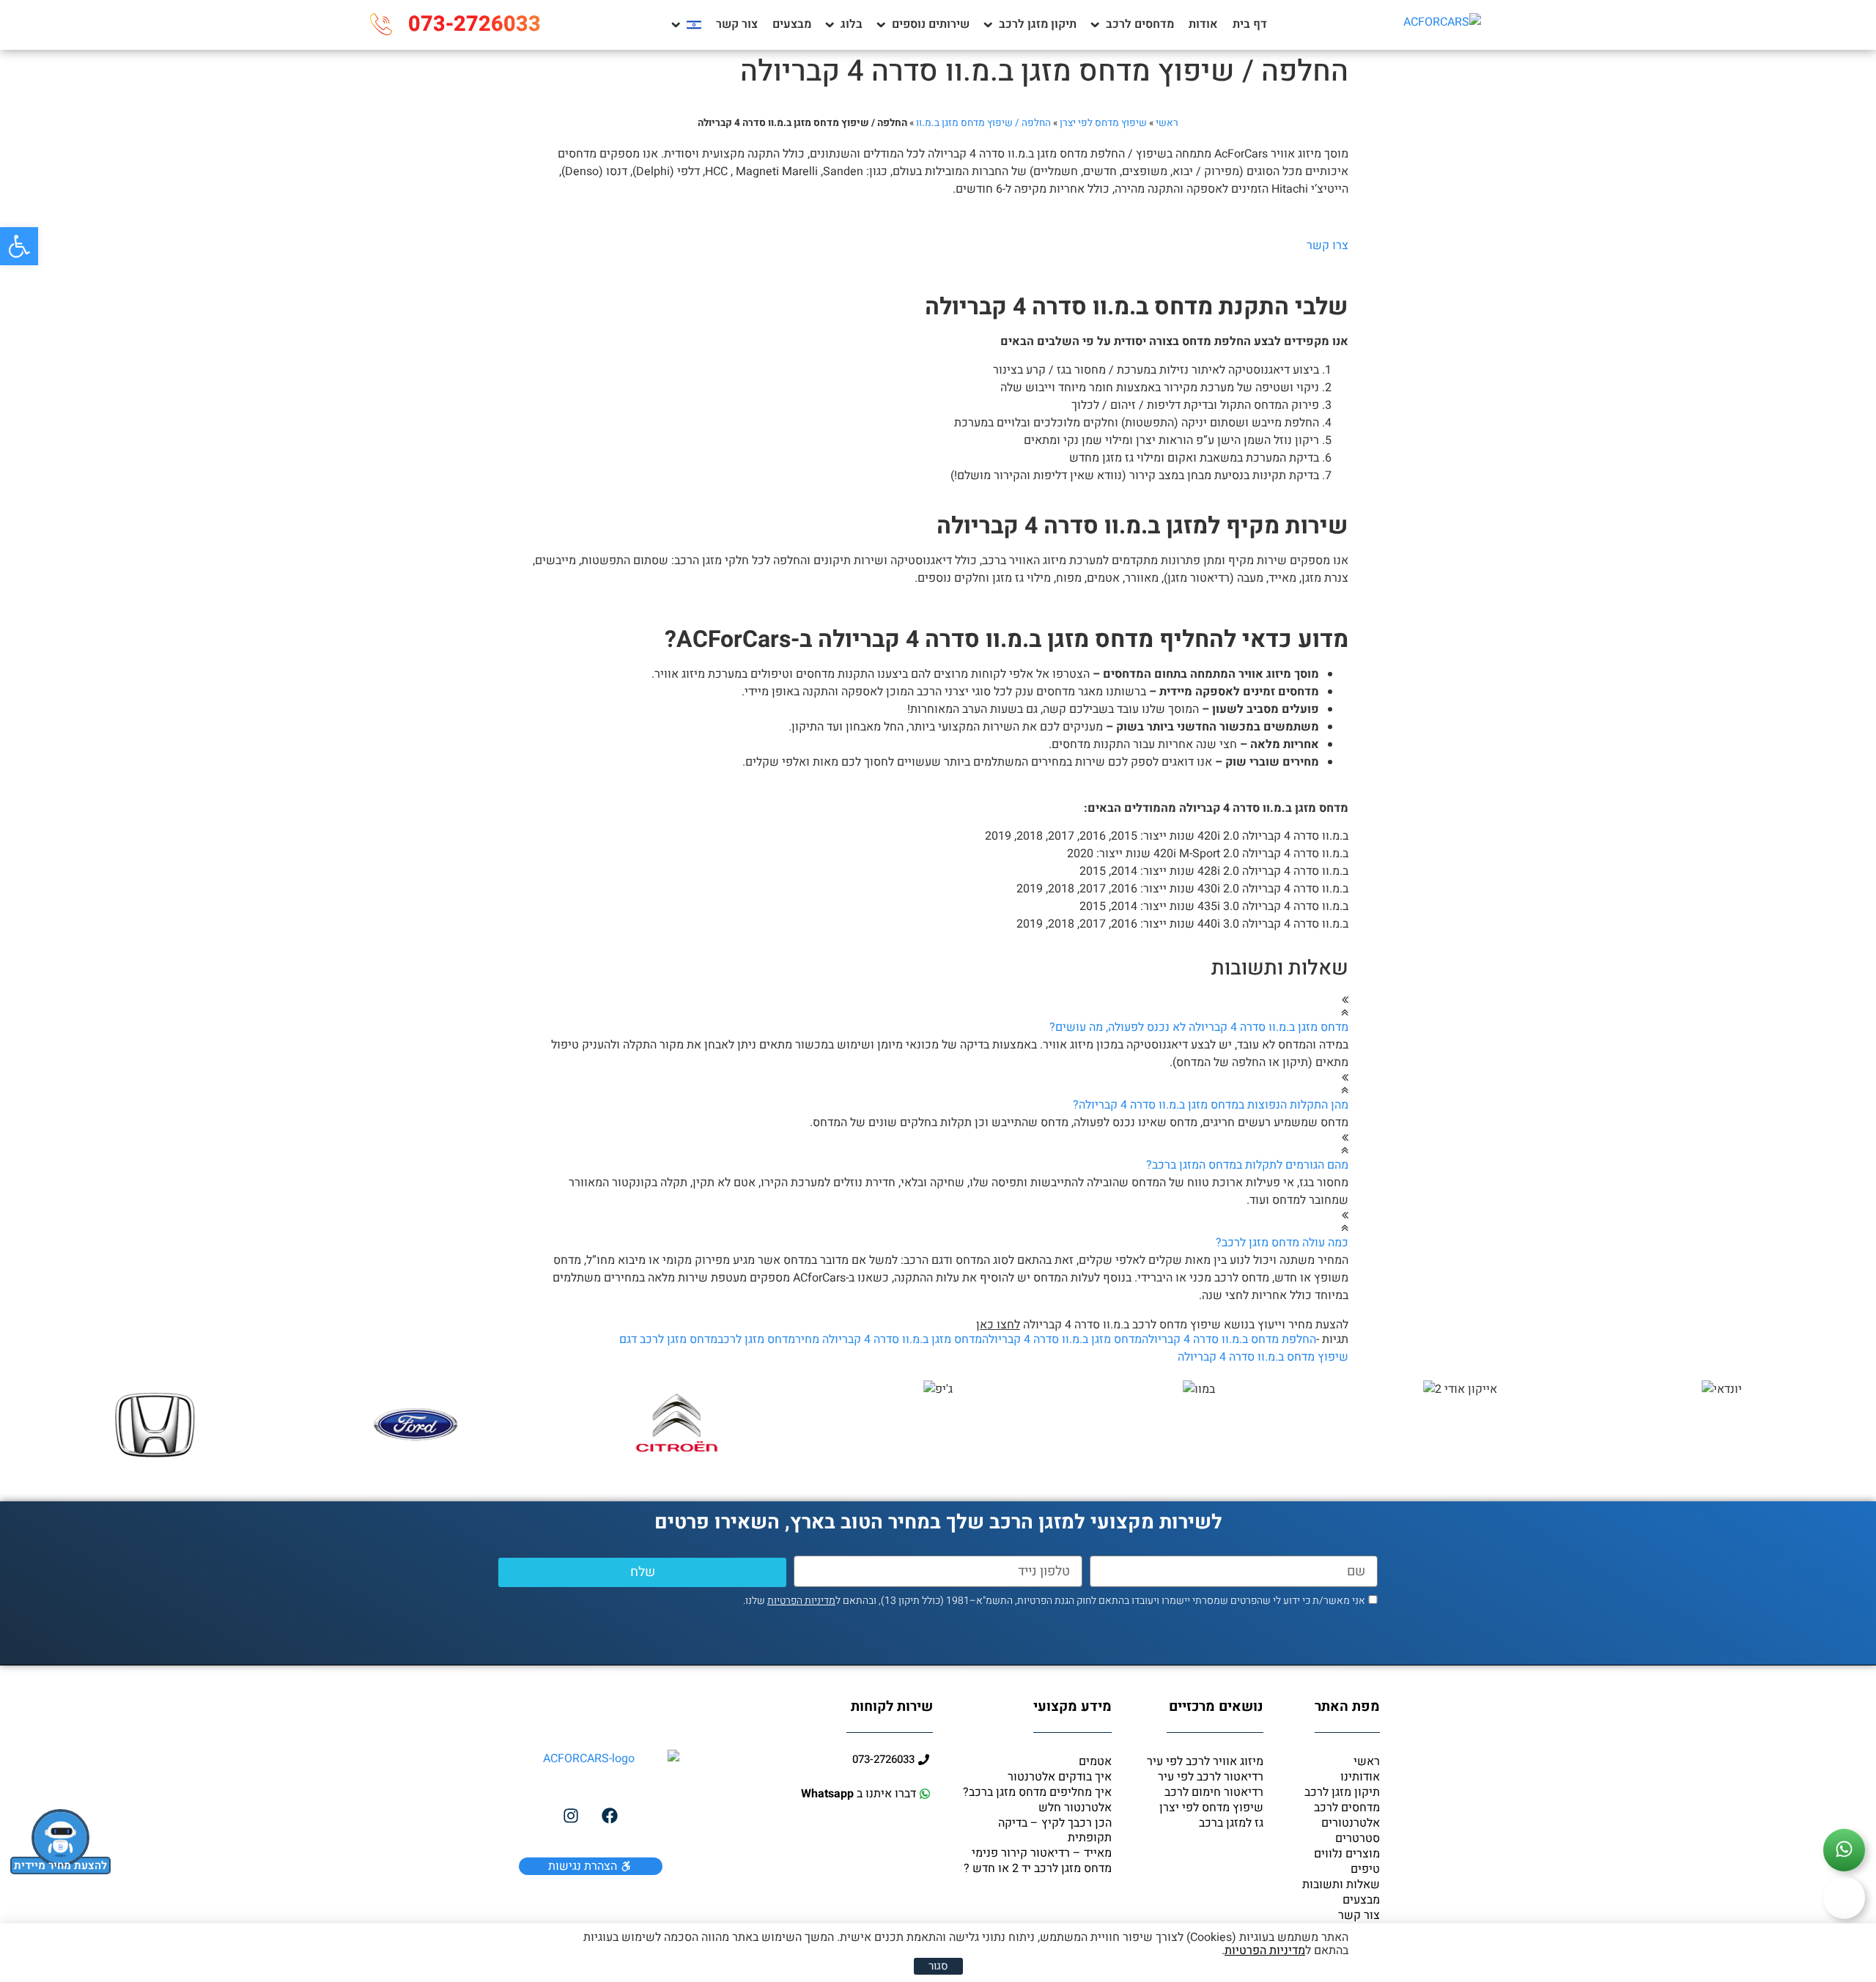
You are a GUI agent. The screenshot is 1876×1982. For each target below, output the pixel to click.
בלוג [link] (852, 24)
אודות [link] (1203, 24)
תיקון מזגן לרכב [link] (1038, 24)
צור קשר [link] (737, 24)
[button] (938, 1015)
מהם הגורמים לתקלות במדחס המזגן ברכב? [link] (1247, 1165)
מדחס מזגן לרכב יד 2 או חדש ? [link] (1038, 1868)
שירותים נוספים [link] (931, 24)
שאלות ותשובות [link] (1341, 1885)
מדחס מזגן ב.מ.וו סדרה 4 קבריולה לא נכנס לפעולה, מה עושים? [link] (1199, 1027)
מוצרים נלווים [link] (1347, 1854)
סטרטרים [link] (1358, 1838)
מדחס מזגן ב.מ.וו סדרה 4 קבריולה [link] (1062, 1339)
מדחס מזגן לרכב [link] (756, 1339)
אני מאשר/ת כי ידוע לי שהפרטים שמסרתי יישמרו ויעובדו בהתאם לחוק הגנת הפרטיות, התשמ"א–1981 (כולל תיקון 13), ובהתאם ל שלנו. (1054, 1601)
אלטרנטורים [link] (1351, 1823)
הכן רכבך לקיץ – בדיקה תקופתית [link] (1055, 1830)
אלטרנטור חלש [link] (1075, 1808)
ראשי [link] (1167, 123)
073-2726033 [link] (474, 24)
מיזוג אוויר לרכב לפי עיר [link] (1205, 1761)
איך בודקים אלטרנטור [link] (1060, 1777)
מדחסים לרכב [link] (1140, 24)
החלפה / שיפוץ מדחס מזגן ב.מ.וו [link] (983, 123)
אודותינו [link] (1360, 1777)
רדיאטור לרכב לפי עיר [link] (1211, 1777)
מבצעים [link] (792, 24)
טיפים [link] (1365, 1869)
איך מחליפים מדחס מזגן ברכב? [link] (1037, 1792)
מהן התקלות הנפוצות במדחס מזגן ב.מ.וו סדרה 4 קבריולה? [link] (1211, 1105)
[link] (19, 246)
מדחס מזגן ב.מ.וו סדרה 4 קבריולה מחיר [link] (889, 1339)
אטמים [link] (1095, 1761)
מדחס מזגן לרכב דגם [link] (668, 1339)
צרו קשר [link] (1327, 245)
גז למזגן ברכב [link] (1231, 1823)
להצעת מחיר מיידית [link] (60, 1865)
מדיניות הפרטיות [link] (801, 1601)
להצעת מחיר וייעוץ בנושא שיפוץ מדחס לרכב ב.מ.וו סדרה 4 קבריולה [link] (1162, 1325)
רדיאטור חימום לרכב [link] (1214, 1792)
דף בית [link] (1250, 24)
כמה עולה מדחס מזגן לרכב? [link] (1282, 1243)
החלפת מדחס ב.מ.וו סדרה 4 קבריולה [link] (1229, 1339)
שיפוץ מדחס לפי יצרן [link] (1103, 123)
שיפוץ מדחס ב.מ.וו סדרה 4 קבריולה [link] (1263, 1357)
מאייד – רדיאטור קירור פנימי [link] (1042, 1853)
